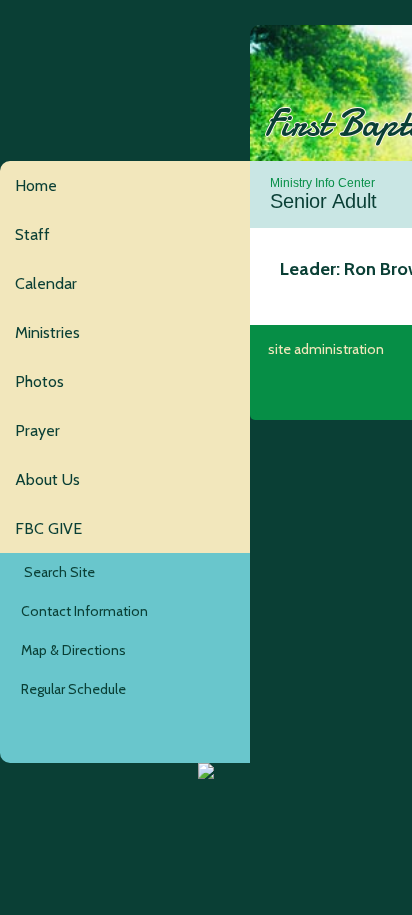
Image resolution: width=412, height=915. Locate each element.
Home (36, 185)
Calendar (46, 283)
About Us (47, 479)
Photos (39, 381)
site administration (326, 349)
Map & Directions (70, 650)
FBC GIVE (48, 528)
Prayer (37, 430)
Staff (32, 234)
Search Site (55, 572)
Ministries (47, 332)
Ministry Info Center (322, 183)
